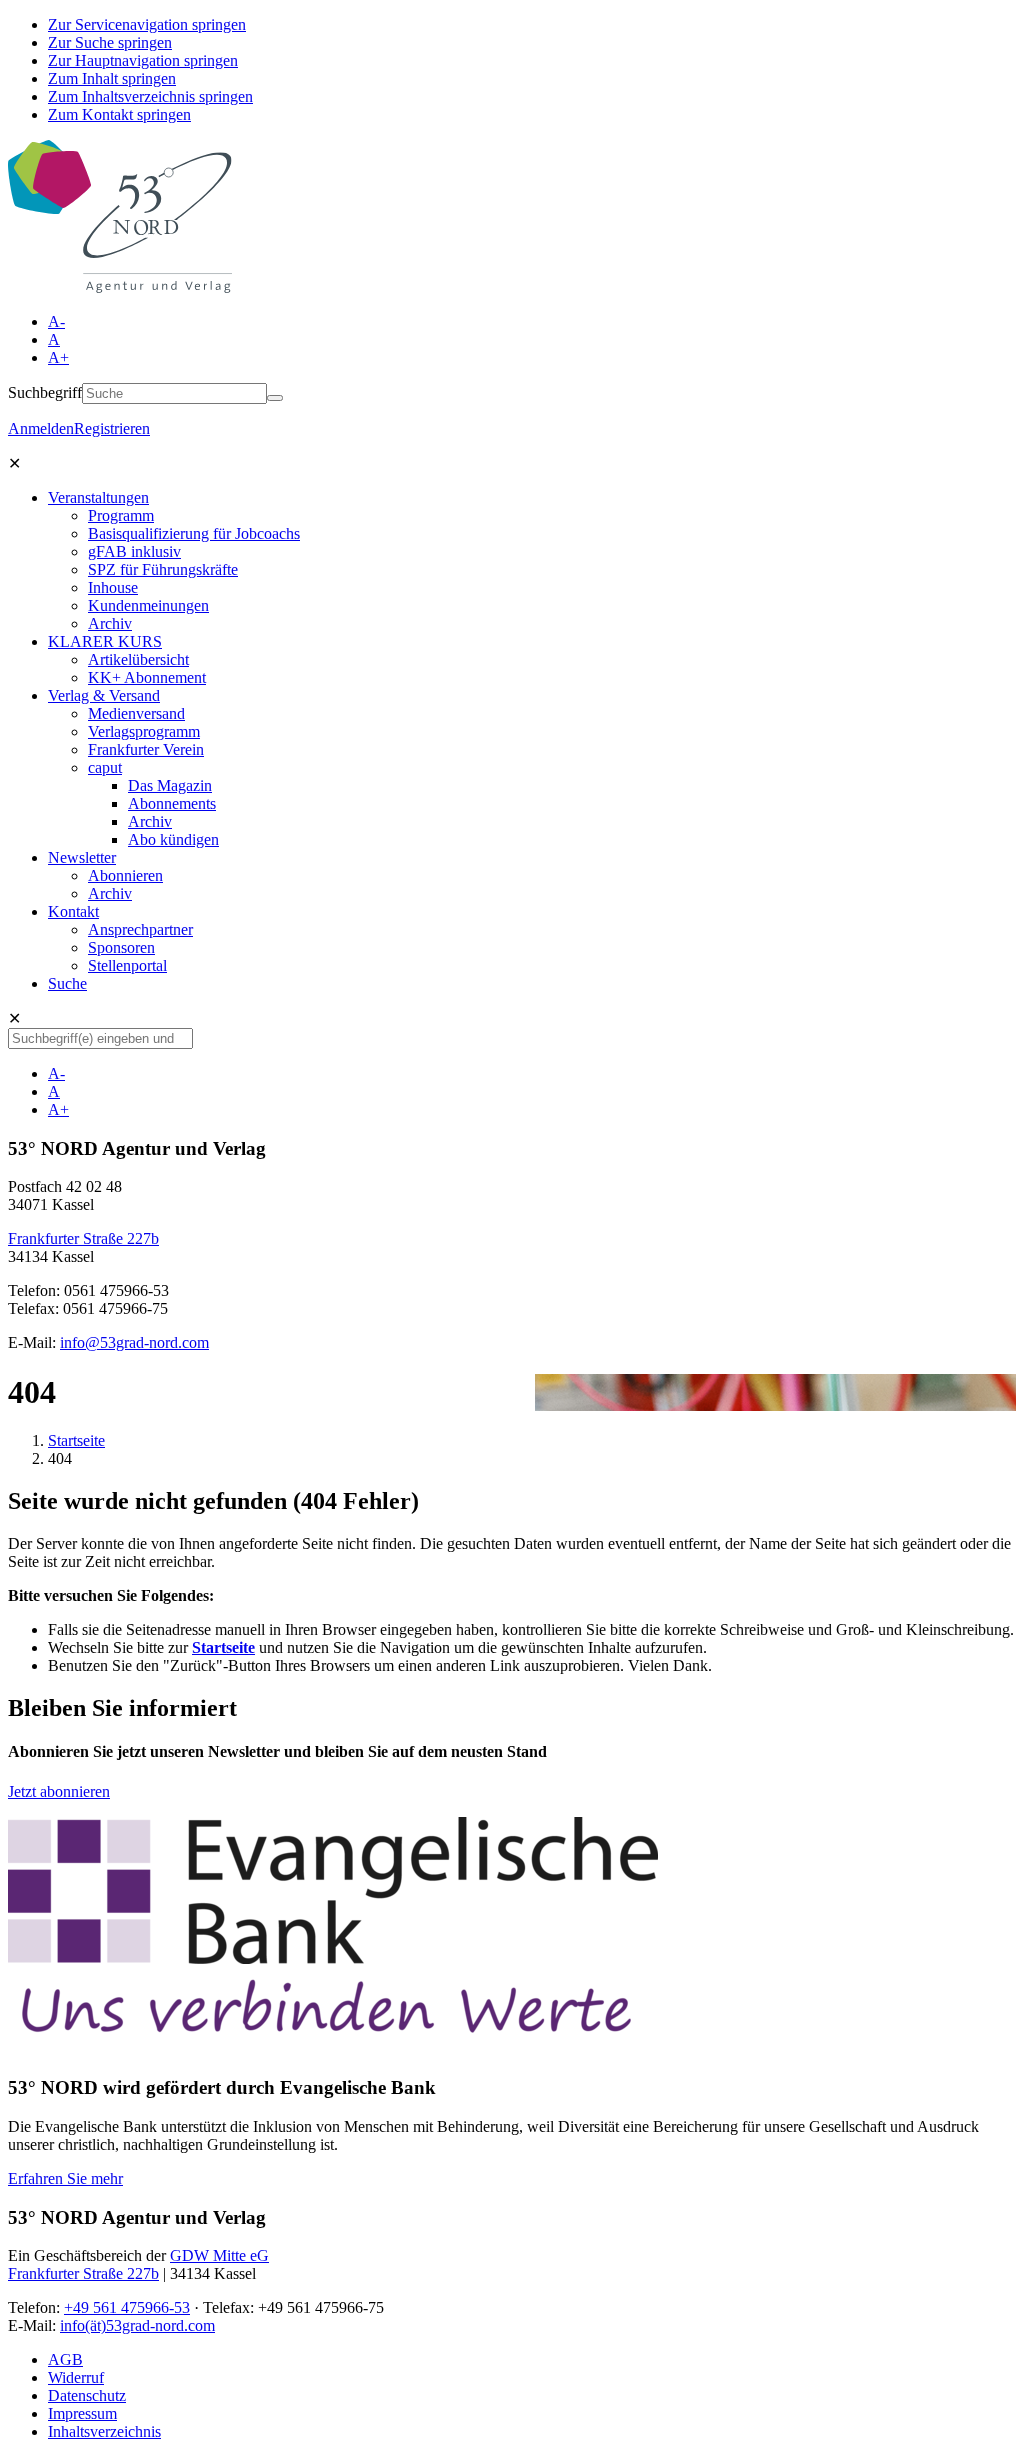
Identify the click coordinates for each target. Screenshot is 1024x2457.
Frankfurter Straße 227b (83, 1238)
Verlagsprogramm (144, 731)
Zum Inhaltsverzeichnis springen (150, 96)
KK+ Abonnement (147, 677)
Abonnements (172, 803)
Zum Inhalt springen (112, 78)
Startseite (76, 1440)
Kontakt (73, 911)
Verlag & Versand (104, 695)
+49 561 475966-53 (127, 2307)
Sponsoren (121, 947)
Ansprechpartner (140, 929)
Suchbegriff (45, 392)
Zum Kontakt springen (119, 114)
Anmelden (41, 428)
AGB (65, 2359)
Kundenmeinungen (148, 605)
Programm (121, 515)
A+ (58, 357)
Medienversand (136, 713)
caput (105, 767)
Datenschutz (87, 2395)
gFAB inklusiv (134, 551)
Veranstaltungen (98, 497)
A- (56, 321)
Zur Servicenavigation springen (147, 24)
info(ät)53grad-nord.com (137, 2325)
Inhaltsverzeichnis (104, 2431)
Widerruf (76, 2377)
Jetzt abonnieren (59, 1791)
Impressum (82, 2413)
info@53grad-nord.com (134, 1342)
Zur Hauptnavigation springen (143, 60)
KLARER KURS (105, 641)
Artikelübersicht (138, 659)
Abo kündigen (173, 839)
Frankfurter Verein (146, 749)
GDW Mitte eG (219, 2255)
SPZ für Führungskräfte (163, 569)
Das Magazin (170, 785)
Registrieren (112, 428)
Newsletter (82, 857)
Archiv (110, 623)
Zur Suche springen (110, 42)
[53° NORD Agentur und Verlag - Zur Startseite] (120, 287)
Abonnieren (125, 875)
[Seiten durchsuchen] (275, 398)
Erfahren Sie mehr (65, 2178)
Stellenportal (127, 965)
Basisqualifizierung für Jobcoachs (194, 533)
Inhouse (113, 587)
